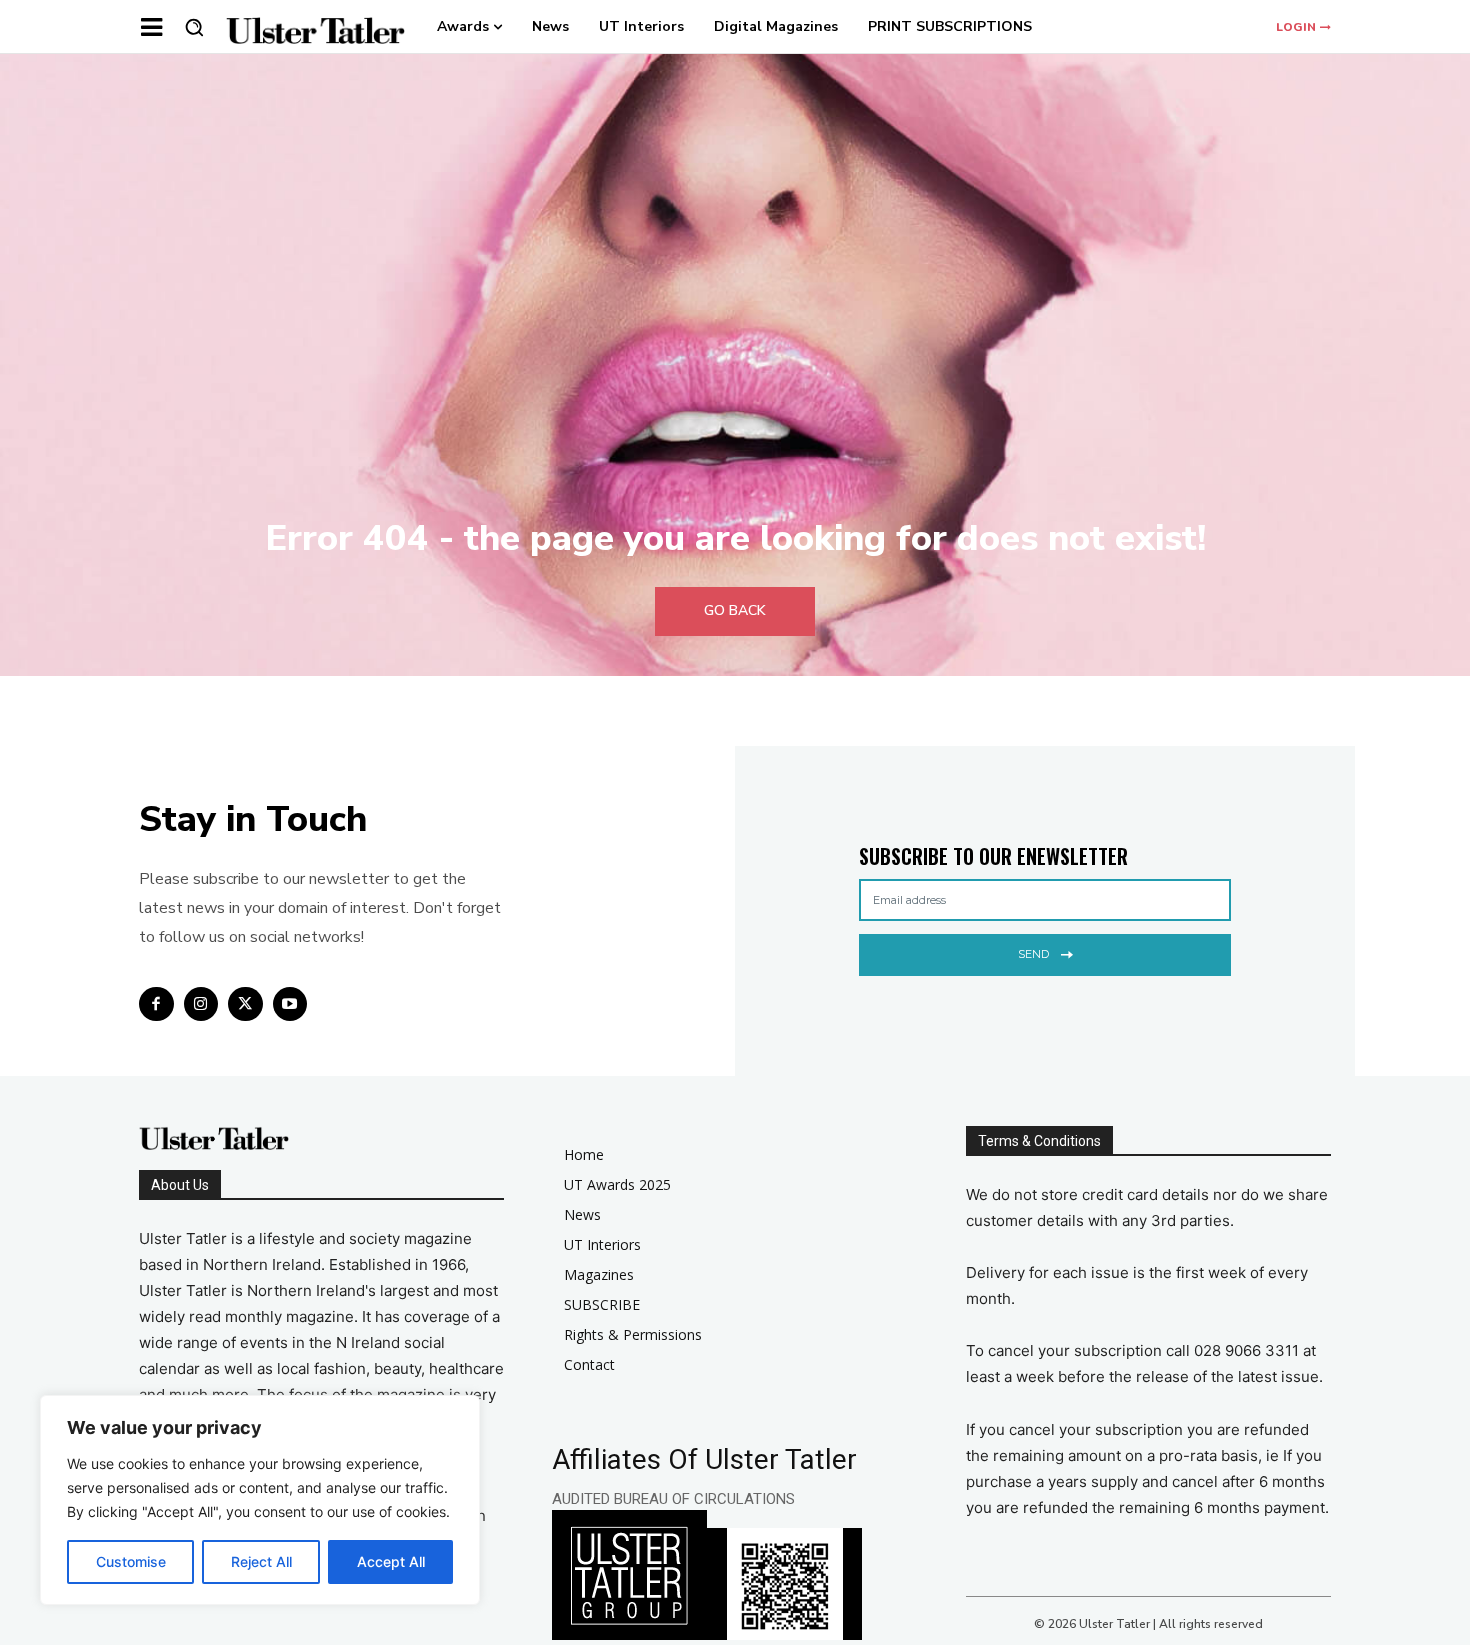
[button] (194, 27)
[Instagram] (201, 1004)
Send (1033, 954)
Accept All (391, 1561)
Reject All (261, 1561)
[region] (260, 1500)
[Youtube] (290, 1004)
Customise (131, 1561)
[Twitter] (245, 1004)
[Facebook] (156, 1004)
